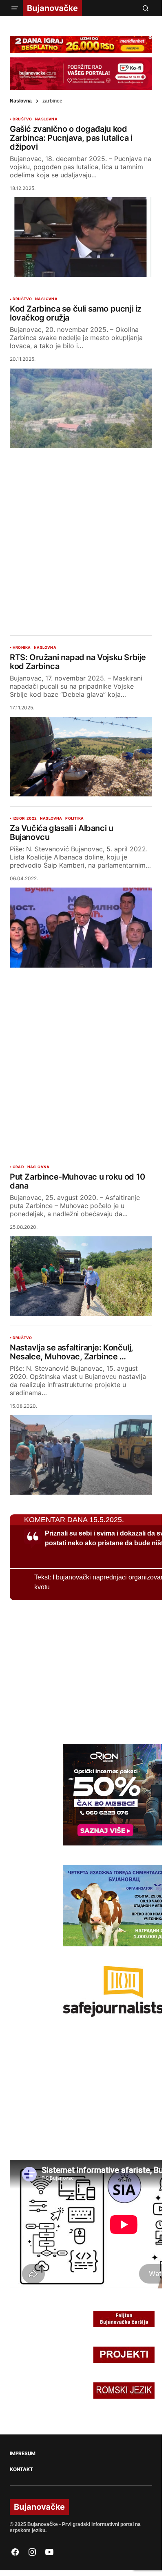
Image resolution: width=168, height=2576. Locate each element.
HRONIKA (22, 648)
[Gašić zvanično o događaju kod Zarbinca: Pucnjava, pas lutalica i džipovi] (81, 237)
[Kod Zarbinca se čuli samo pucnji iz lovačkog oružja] (81, 408)
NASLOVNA (46, 119)
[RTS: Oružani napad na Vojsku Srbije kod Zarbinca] (81, 757)
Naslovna (21, 101)
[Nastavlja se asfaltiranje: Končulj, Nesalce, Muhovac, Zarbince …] (81, 1455)
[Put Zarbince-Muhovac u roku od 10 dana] (81, 1276)
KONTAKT (21, 2469)
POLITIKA (74, 818)
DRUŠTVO (22, 119)
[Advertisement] (84, 535)
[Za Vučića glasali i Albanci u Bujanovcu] (81, 927)
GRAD (18, 1167)
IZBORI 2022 (25, 818)
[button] (15, 8)
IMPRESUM (23, 2454)
